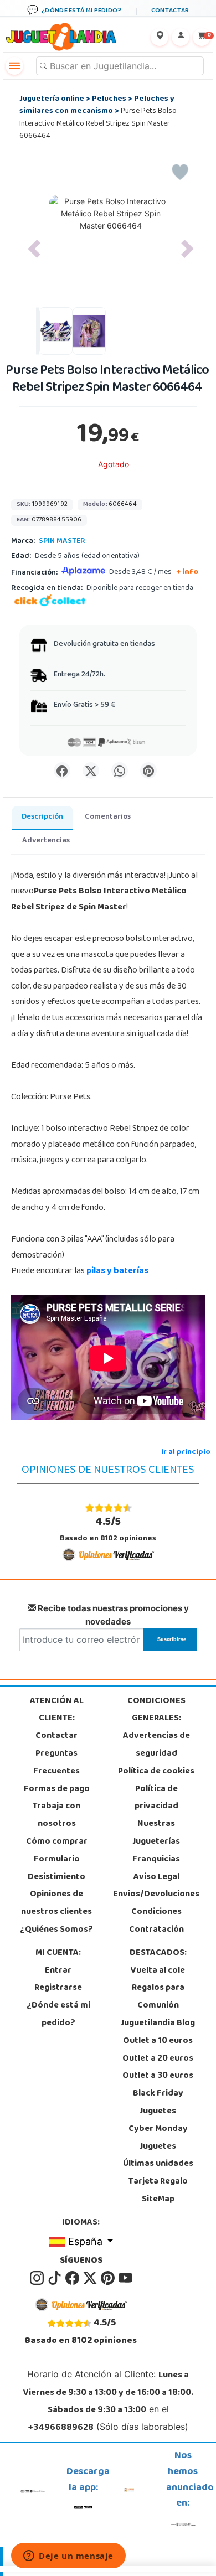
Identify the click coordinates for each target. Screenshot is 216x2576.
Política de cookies (156, 1772)
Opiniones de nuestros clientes (56, 1903)
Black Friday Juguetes (158, 2103)
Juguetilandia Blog (158, 2024)
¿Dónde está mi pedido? (58, 2015)
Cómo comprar (57, 1842)
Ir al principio (186, 1453)
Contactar (56, 1736)
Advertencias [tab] (46, 841)
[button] (34, 249)
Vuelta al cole (158, 1971)
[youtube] (125, 2278)
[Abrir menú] (14, 66)
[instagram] (38, 2278)
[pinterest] (109, 2278)
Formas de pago (57, 1789)
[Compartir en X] (91, 770)
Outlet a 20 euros (158, 2059)
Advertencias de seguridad (156, 1745)
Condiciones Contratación (156, 1921)
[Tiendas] (160, 37)
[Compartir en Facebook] (62, 770)
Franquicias (156, 1860)
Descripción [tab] (42, 817)
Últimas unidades (158, 2164)
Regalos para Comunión (158, 1997)
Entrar (58, 1971)
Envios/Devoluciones (156, 1895)
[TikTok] (55, 2278)
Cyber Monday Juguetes (158, 2138)
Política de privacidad (156, 1798)
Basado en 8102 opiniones (108, 1530)
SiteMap (158, 2200)
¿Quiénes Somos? (56, 1930)
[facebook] (73, 2278)
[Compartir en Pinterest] (148, 770)
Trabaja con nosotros (56, 1815)
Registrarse (58, 1988)
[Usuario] (181, 37)
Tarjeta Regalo (158, 2182)
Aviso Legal (156, 1877)
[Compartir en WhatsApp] (120, 770)
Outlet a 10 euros (158, 2041)
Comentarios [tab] (108, 817)
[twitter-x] (91, 2278)
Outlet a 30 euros (158, 2076)
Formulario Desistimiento (56, 1869)
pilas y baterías (117, 1271)
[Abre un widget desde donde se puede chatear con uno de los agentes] (68, 2557)
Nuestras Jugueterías (156, 1833)
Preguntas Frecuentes (56, 1763)
